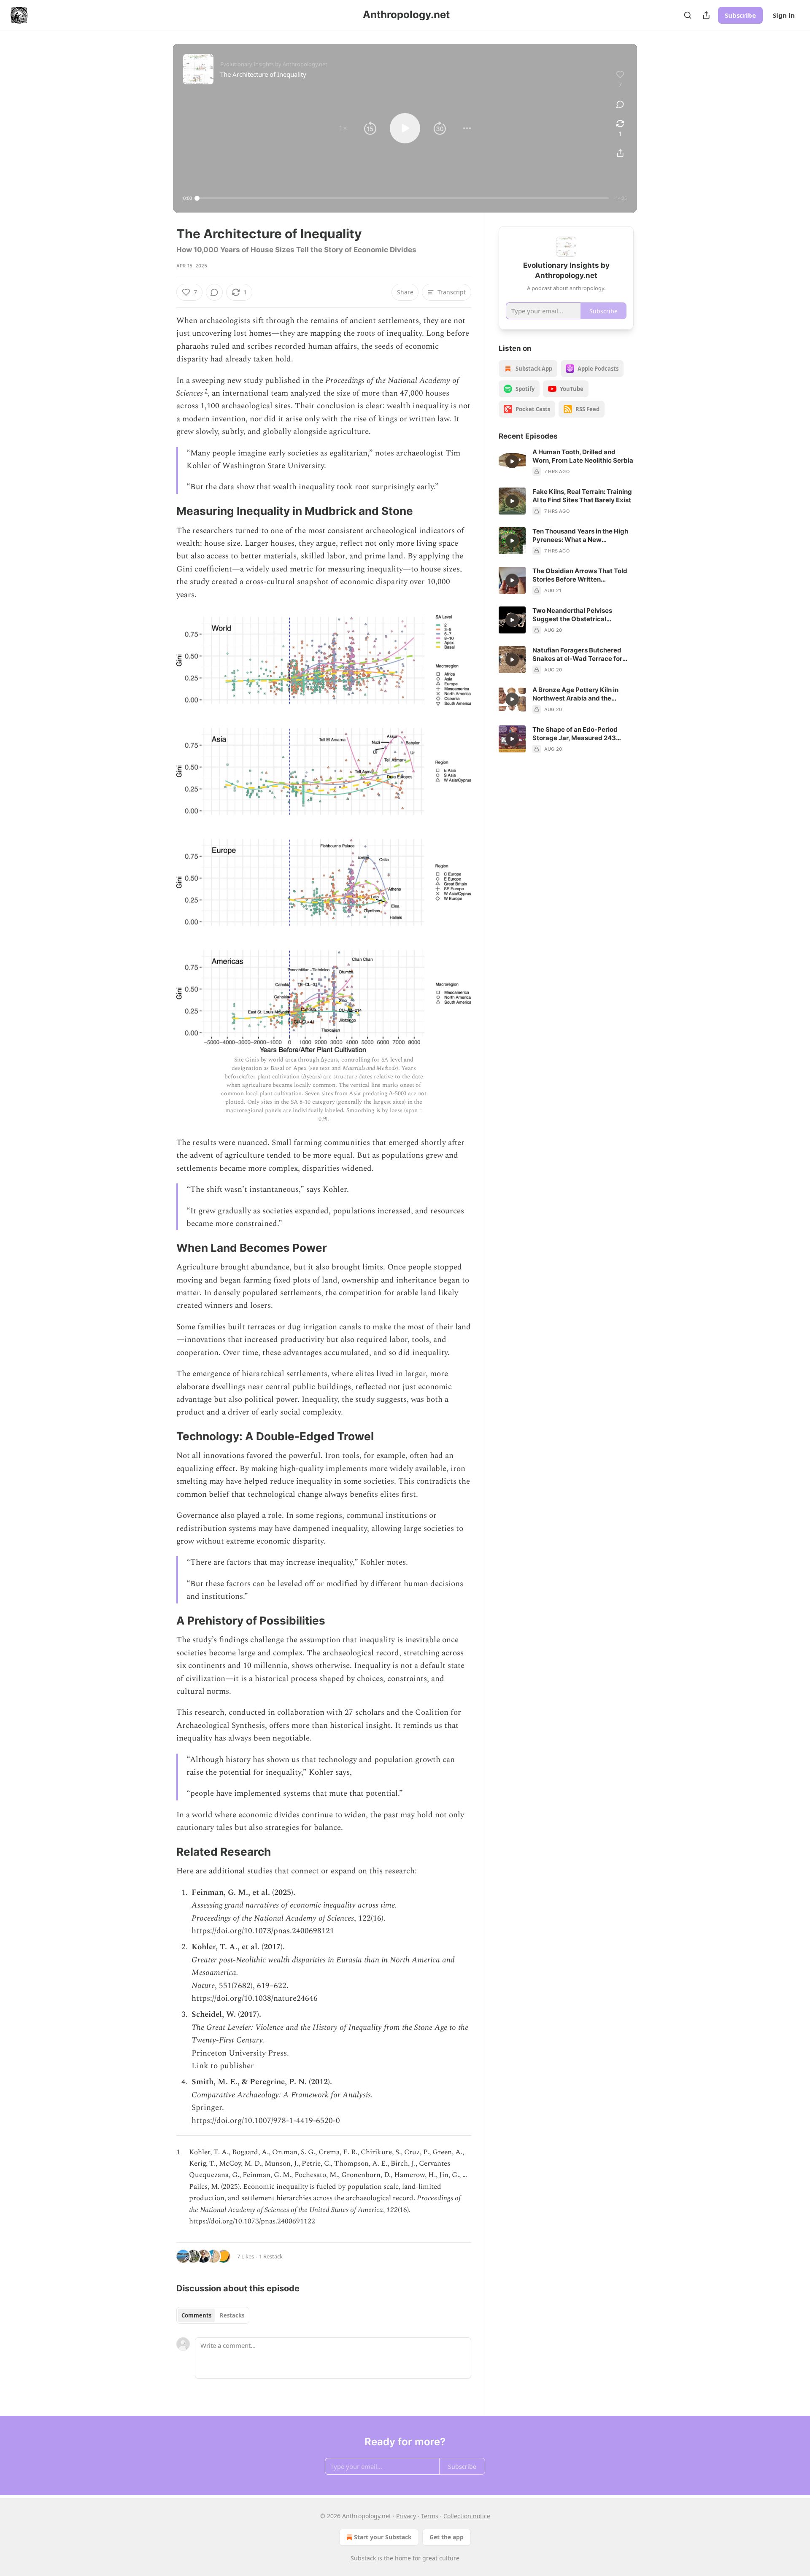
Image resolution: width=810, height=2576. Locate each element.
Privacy (406, 2516)
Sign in (784, 15)
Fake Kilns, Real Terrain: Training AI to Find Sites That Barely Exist (582, 496)
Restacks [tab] (232, 2315)
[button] (343, 128)
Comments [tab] (196, 2315)
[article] (566, 462)
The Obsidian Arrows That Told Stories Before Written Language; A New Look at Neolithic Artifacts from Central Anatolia (580, 575)
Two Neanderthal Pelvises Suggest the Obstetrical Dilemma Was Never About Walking (574, 615)
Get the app (447, 2537)
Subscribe (740, 15)
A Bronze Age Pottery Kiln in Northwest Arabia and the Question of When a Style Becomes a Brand (575, 694)
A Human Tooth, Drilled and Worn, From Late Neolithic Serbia (583, 456)
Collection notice (467, 2516)
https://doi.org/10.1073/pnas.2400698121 (263, 1931)
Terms (430, 2516)
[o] (512, 461)
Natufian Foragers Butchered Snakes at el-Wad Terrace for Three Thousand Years (577, 655)
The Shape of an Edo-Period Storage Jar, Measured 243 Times (575, 734)
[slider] (403, 198)
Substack (363, 2558)
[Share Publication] (706, 15)
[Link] (165, 511)
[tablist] (213, 2315)
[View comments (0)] (620, 104)
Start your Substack (383, 2537)
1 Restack (271, 2256)
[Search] (688, 15)
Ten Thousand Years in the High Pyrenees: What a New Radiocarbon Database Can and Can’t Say (581, 536)
